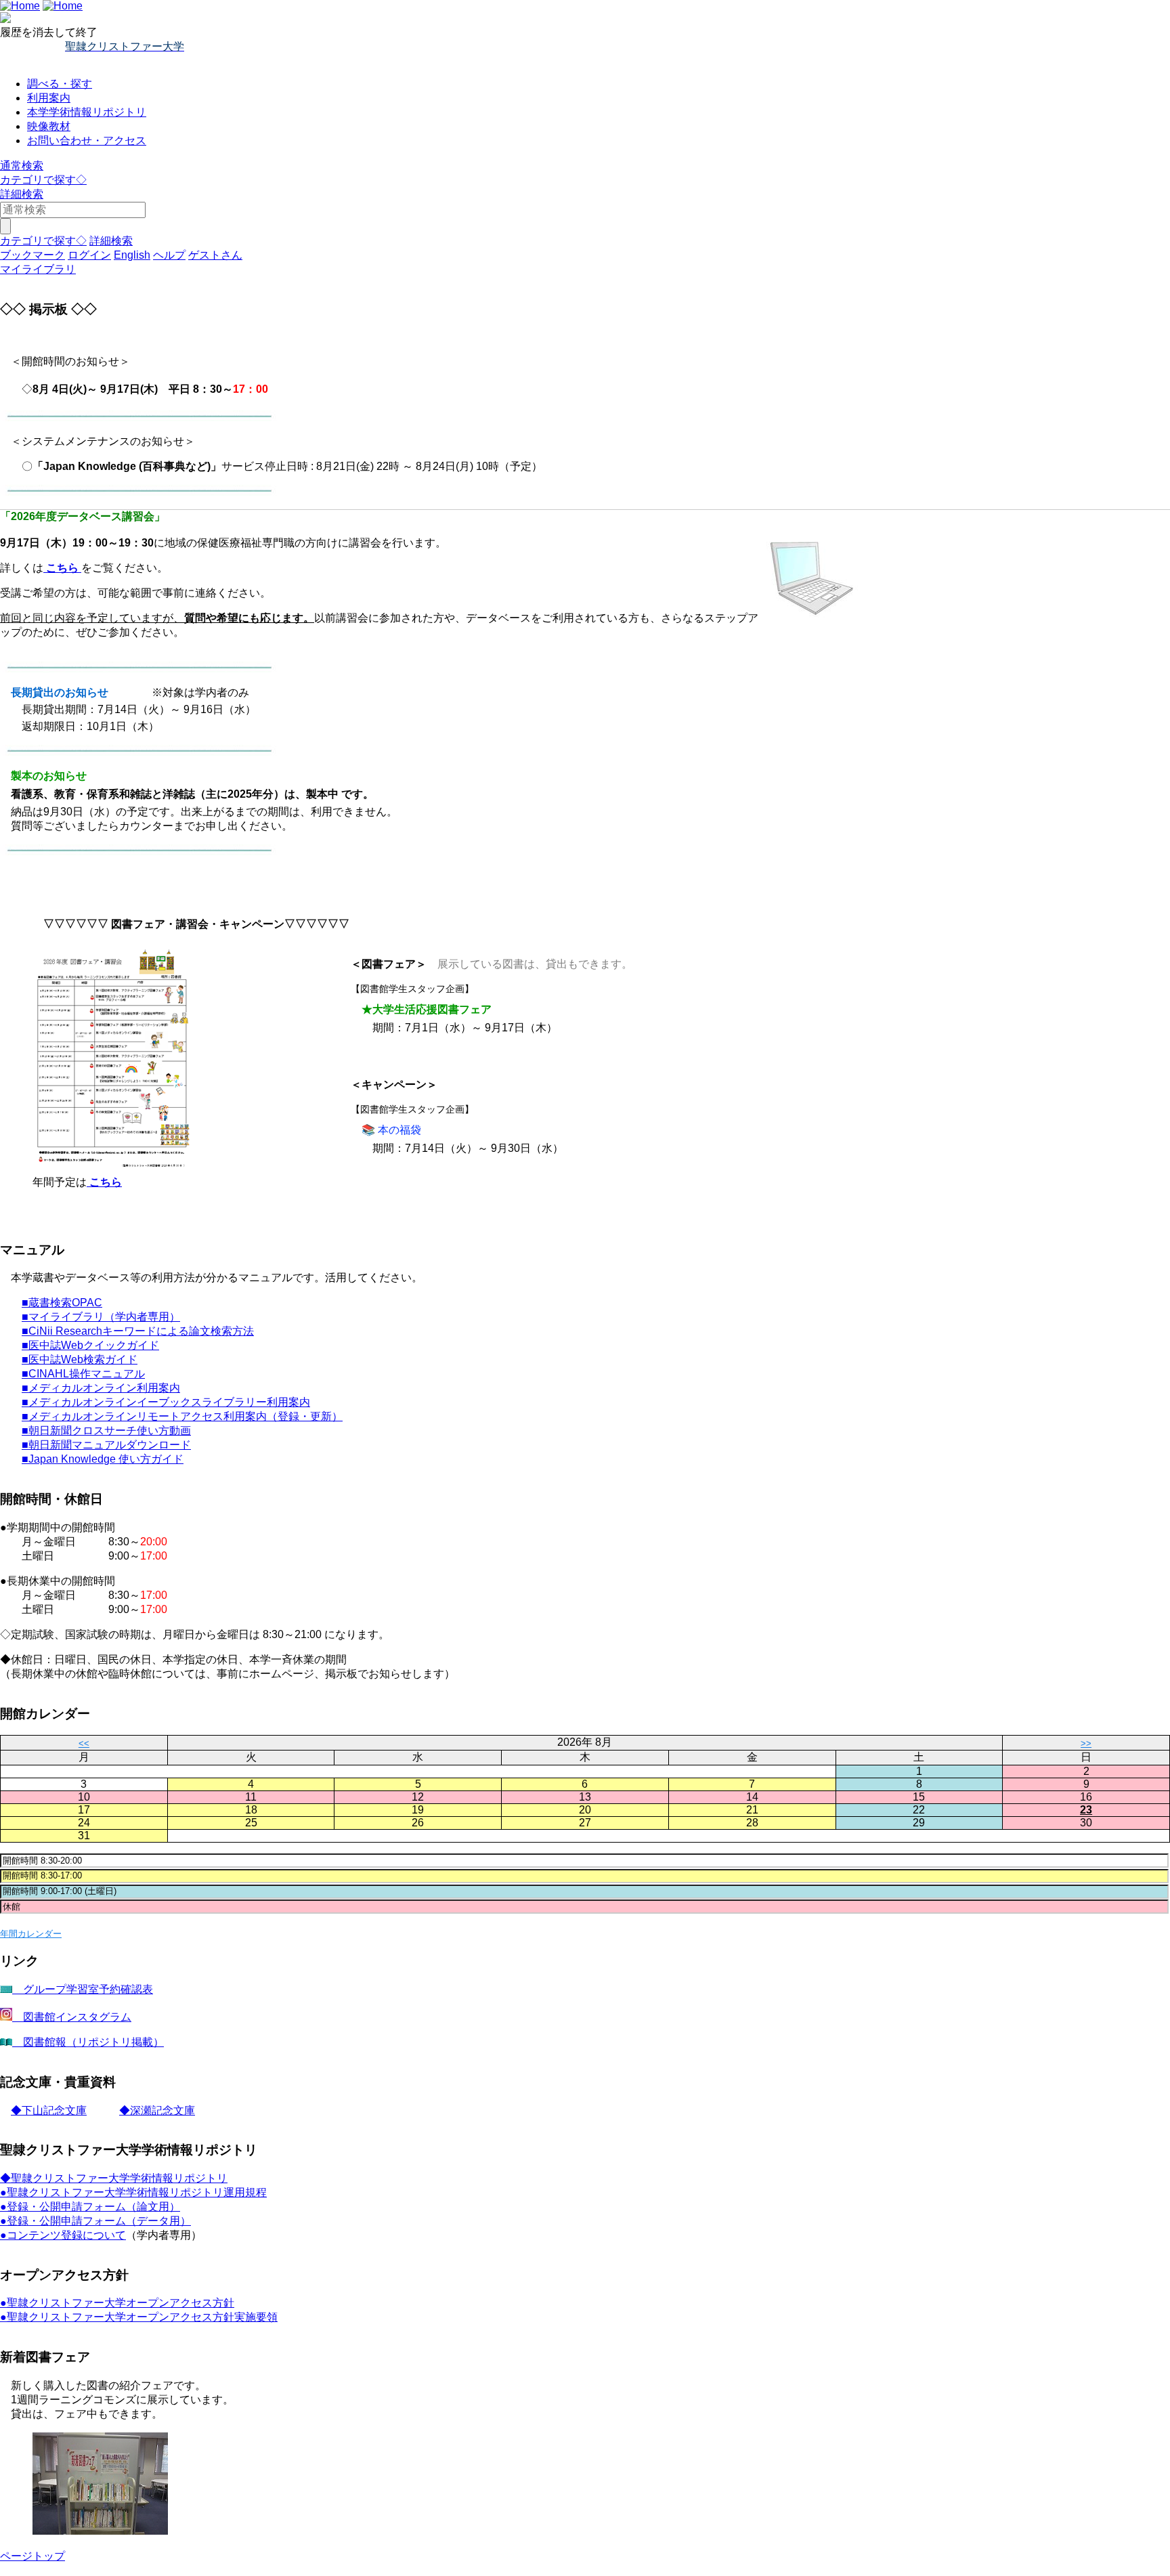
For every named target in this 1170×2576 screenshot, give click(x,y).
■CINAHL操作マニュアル (83, 1374)
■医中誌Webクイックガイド (90, 1345)
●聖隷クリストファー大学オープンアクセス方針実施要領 (139, 2317)
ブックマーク (32, 255)
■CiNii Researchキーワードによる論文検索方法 (138, 1331)
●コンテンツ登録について (63, 2235)
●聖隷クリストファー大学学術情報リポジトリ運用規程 (133, 2192)
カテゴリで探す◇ (43, 180)
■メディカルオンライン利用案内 (101, 1388)
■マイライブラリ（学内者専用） (101, 1317)
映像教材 (49, 126)
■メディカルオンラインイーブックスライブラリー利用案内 (166, 1402)
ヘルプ (169, 255)
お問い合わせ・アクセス (87, 141)
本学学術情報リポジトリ (87, 112)
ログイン (89, 255)
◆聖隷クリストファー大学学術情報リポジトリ (114, 2178)
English (132, 255)
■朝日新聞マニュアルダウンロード (106, 1445)
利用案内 (49, 98)
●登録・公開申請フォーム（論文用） (90, 2207)
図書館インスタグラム (72, 2017)
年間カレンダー (31, 1934)
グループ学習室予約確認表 (83, 1989)
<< (84, 1743)
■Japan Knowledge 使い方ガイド (103, 1459)
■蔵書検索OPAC (62, 1303)
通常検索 (22, 166)
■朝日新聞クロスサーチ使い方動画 (106, 1431)
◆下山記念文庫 (49, 2110)
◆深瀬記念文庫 (157, 2110)
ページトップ (32, 2556)
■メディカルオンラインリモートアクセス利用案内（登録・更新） (182, 1416)
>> (1086, 1743)
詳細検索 (22, 194)
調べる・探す (60, 84)
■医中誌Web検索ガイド (80, 1359)
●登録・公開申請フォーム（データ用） (95, 2221)
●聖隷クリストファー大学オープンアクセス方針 (117, 2303)
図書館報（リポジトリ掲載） (88, 2042)
